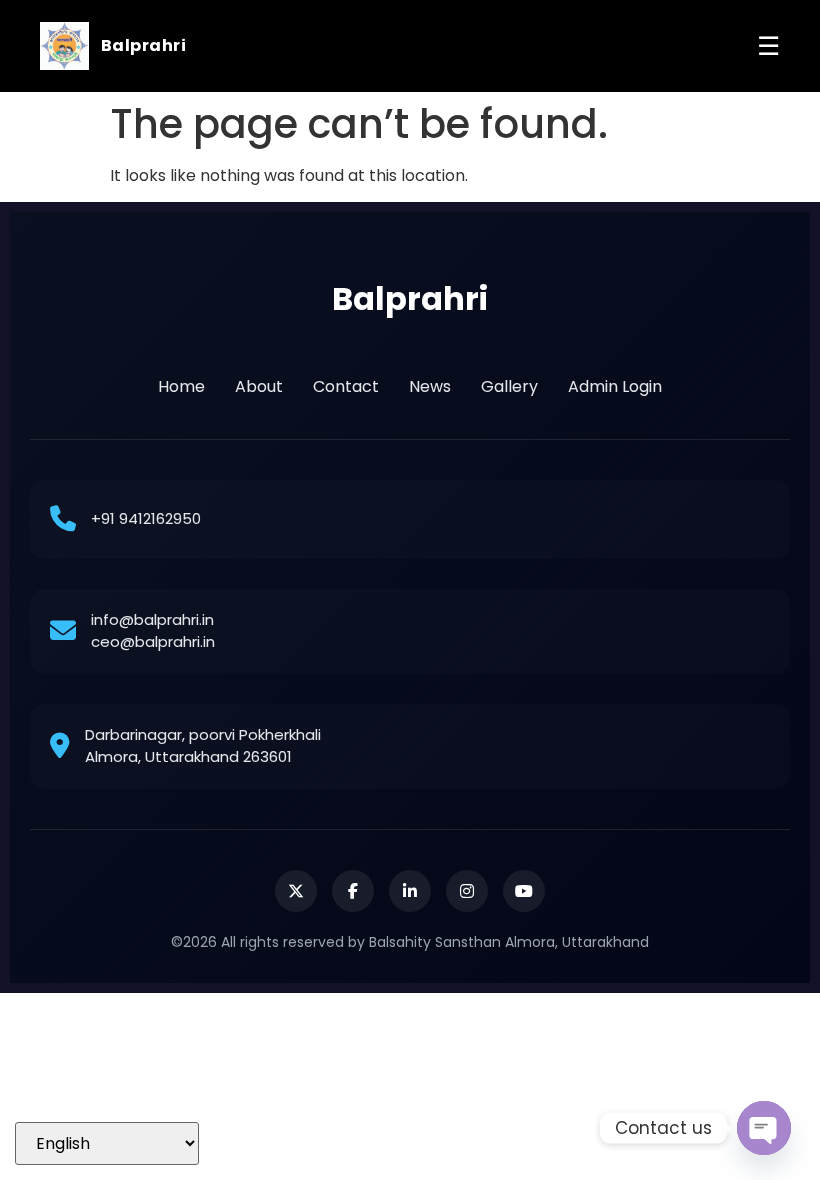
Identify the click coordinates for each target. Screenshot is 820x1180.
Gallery (509, 386)
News (430, 386)
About (259, 386)
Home (181, 386)
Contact (346, 386)
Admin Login (615, 386)
